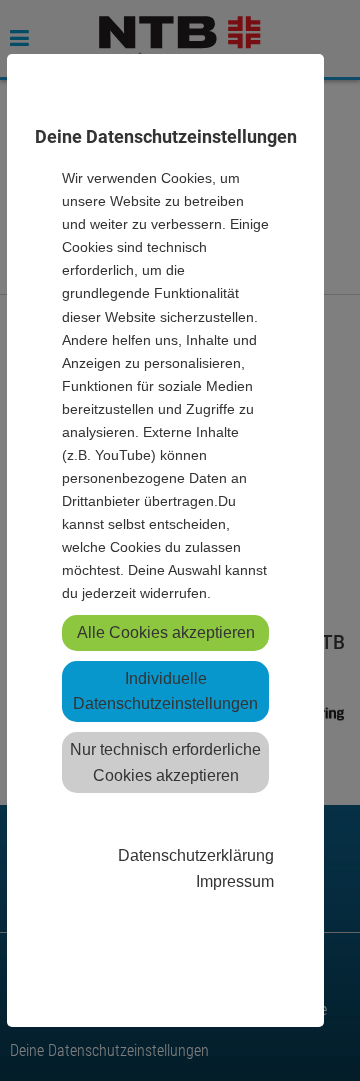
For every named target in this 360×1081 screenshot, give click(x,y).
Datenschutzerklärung (196, 855)
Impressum (235, 881)
